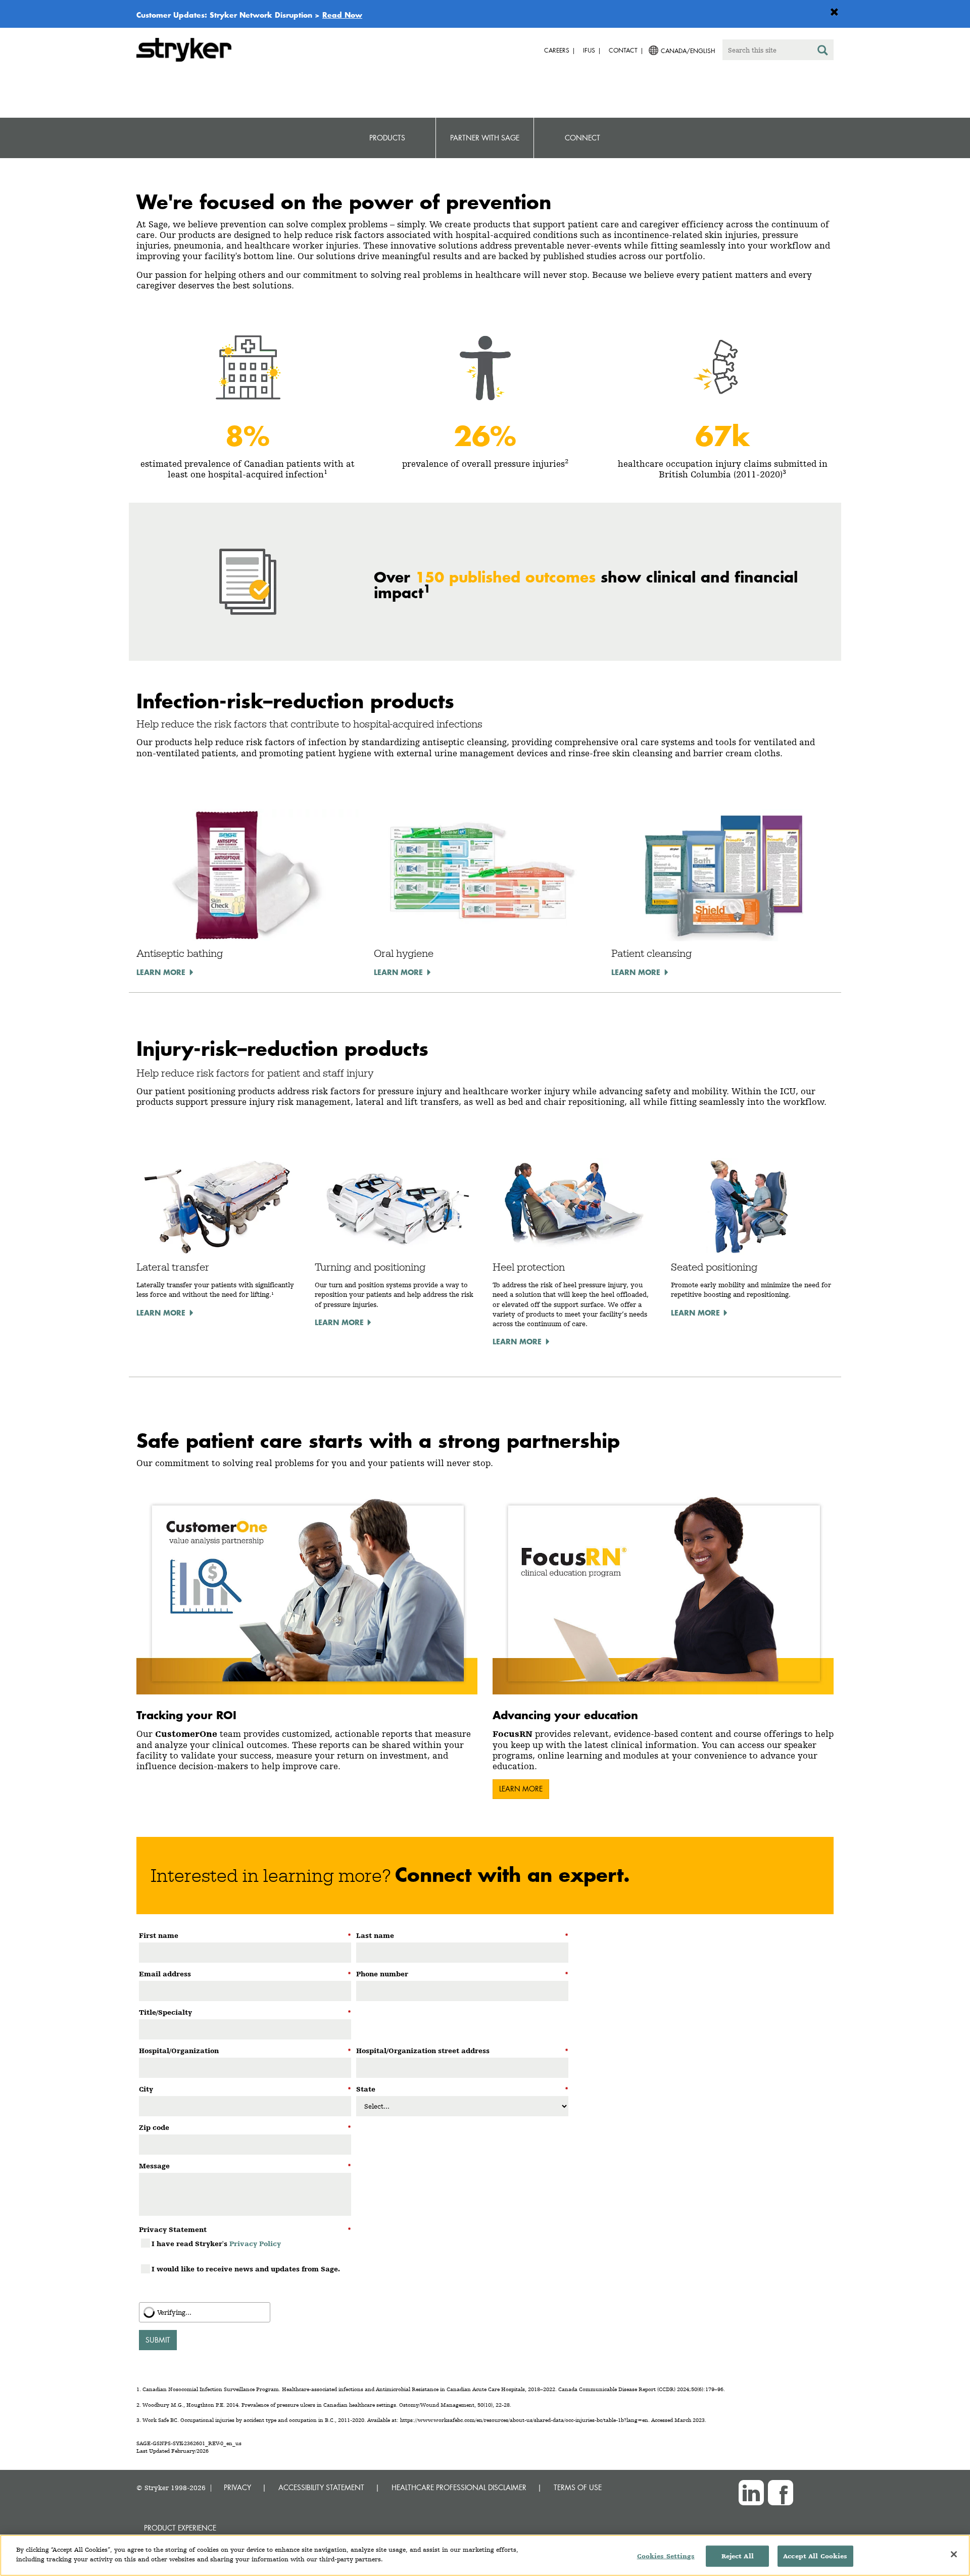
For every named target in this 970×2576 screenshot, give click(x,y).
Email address (245, 1974)
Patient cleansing (651, 953)
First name (245, 1935)
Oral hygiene (404, 953)
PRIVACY (237, 2487)
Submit (158, 2340)
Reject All (738, 2556)
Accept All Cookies (815, 2556)
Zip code (245, 2127)
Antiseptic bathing (180, 953)
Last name (462, 1935)
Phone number (462, 1974)
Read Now (342, 15)
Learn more (161, 972)
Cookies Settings (666, 2556)
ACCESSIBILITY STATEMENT (321, 2487)
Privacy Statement (245, 2229)
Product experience (180, 2528)
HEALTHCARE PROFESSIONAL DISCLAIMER (459, 2487)
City (245, 2089)
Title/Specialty (245, 2012)
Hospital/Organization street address (462, 2051)
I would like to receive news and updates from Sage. (246, 2269)
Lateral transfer (173, 1267)
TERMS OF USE (578, 2487)
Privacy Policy (255, 2244)
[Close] (954, 2554)
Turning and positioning (370, 1267)
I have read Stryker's (216, 2244)
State (462, 2089)
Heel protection (529, 1267)
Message (245, 2166)
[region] (485, 2555)
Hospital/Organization (245, 2051)
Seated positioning (714, 1267)
